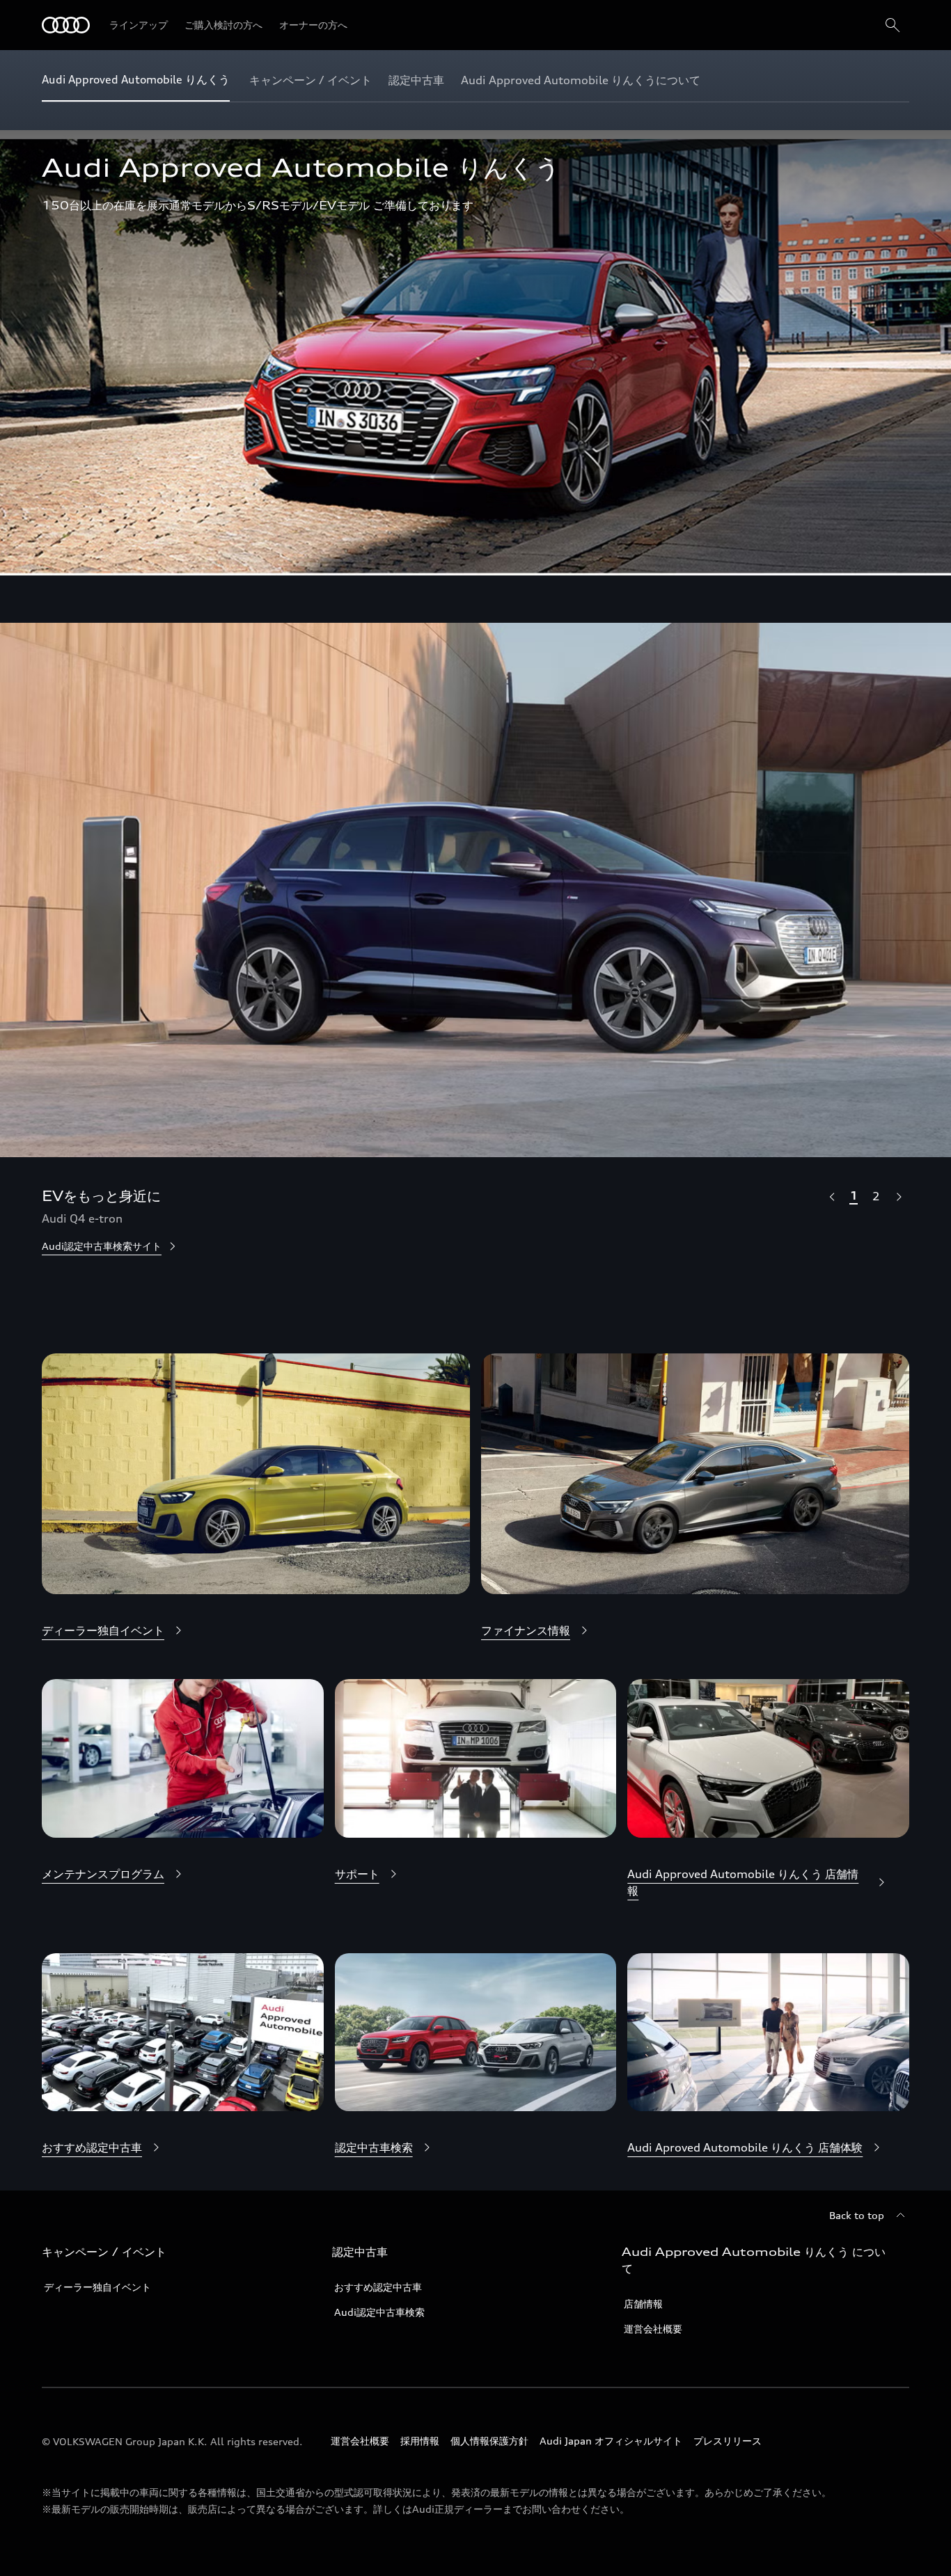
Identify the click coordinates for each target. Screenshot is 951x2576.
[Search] (893, 25)
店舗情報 (643, 2304)
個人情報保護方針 (489, 2441)
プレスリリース (728, 2441)
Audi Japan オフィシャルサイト (611, 2441)
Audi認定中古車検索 (379, 2312)
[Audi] (66, 25)
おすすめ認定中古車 (378, 2287)
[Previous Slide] (831, 1196)
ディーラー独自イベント (97, 2287)
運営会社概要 (653, 2329)
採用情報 (420, 2441)
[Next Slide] (898, 1196)
